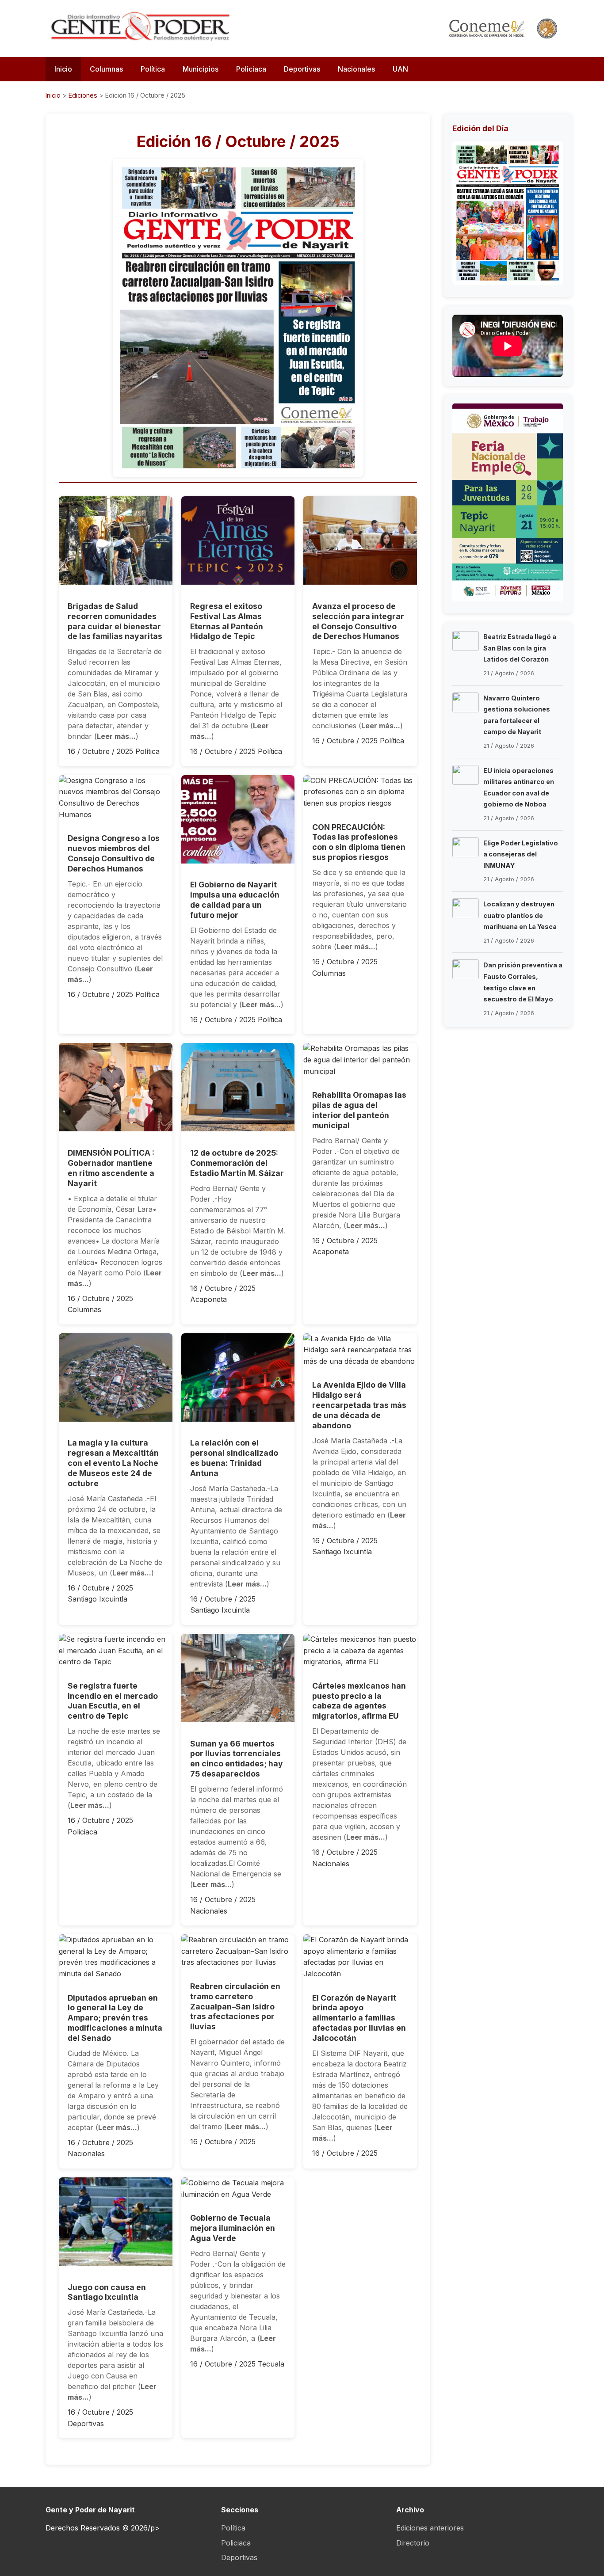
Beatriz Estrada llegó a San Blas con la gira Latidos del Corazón (520, 648)
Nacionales (356, 69)
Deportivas (302, 69)
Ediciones (83, 95)
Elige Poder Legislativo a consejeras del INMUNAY (521, 854)
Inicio (63, 69)
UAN (400, 69)
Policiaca (251, 69)
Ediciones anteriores (430, 2528)
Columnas (106, 69)
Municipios (201, 69)
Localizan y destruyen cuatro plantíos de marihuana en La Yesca (520, 915)
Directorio (413, 2543)
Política (153, 69)
